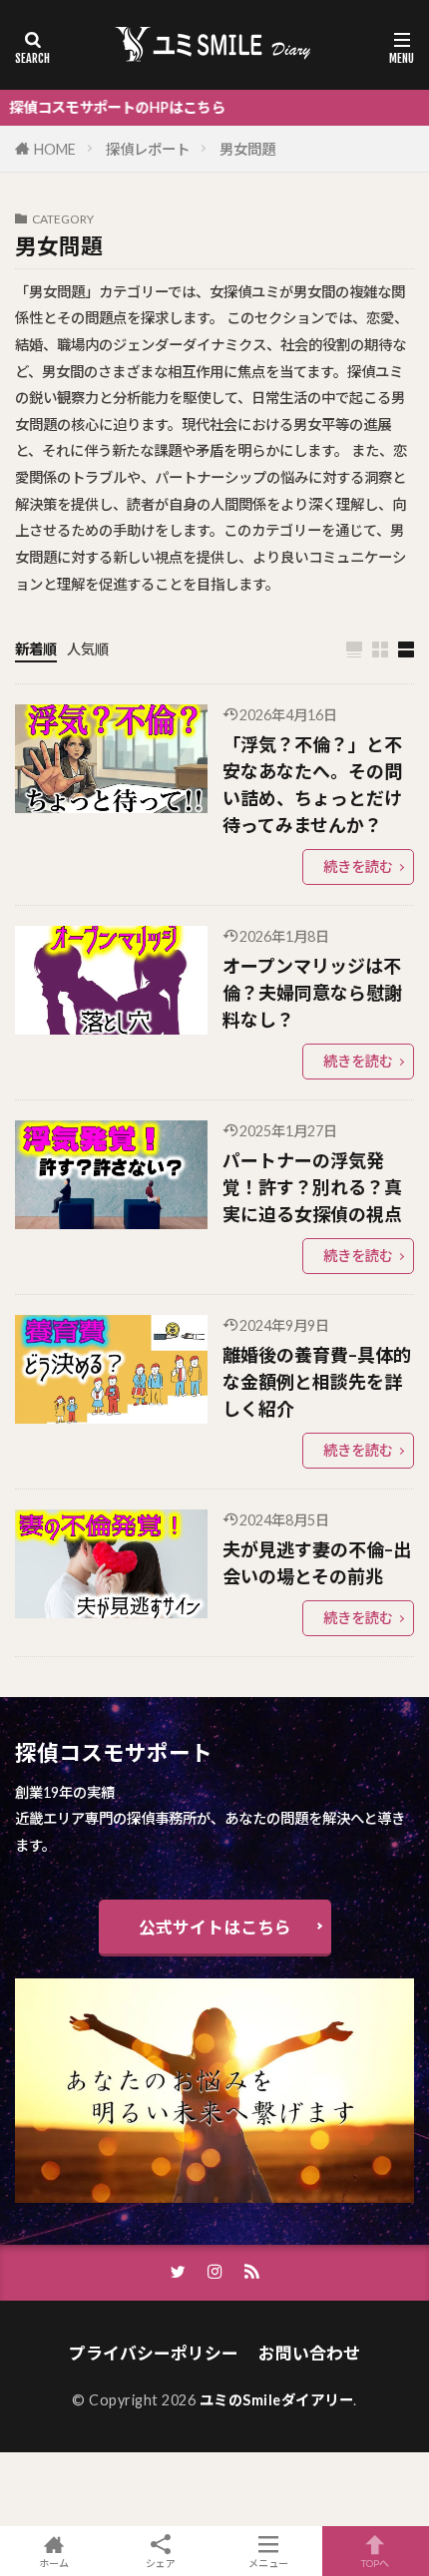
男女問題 (247, 149)
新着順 (36, 649)
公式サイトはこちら (215, 1927)
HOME (55, 149)
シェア (161, 2563)
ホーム (54, 2563)
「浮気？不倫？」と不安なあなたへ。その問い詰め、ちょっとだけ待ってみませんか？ (312, 785)
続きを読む (358, 866)
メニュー (268, 2563)
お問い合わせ (309, 2353)
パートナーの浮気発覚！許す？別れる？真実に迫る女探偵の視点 (312, 1187)
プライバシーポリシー (154, 2353)
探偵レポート (148, 149)
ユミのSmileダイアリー (277, 2400)
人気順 (88, 649)
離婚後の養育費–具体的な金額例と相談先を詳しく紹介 (317, 1382)
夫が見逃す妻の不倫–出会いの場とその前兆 (317, 1563)
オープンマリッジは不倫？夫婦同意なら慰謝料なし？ (312, 993)
